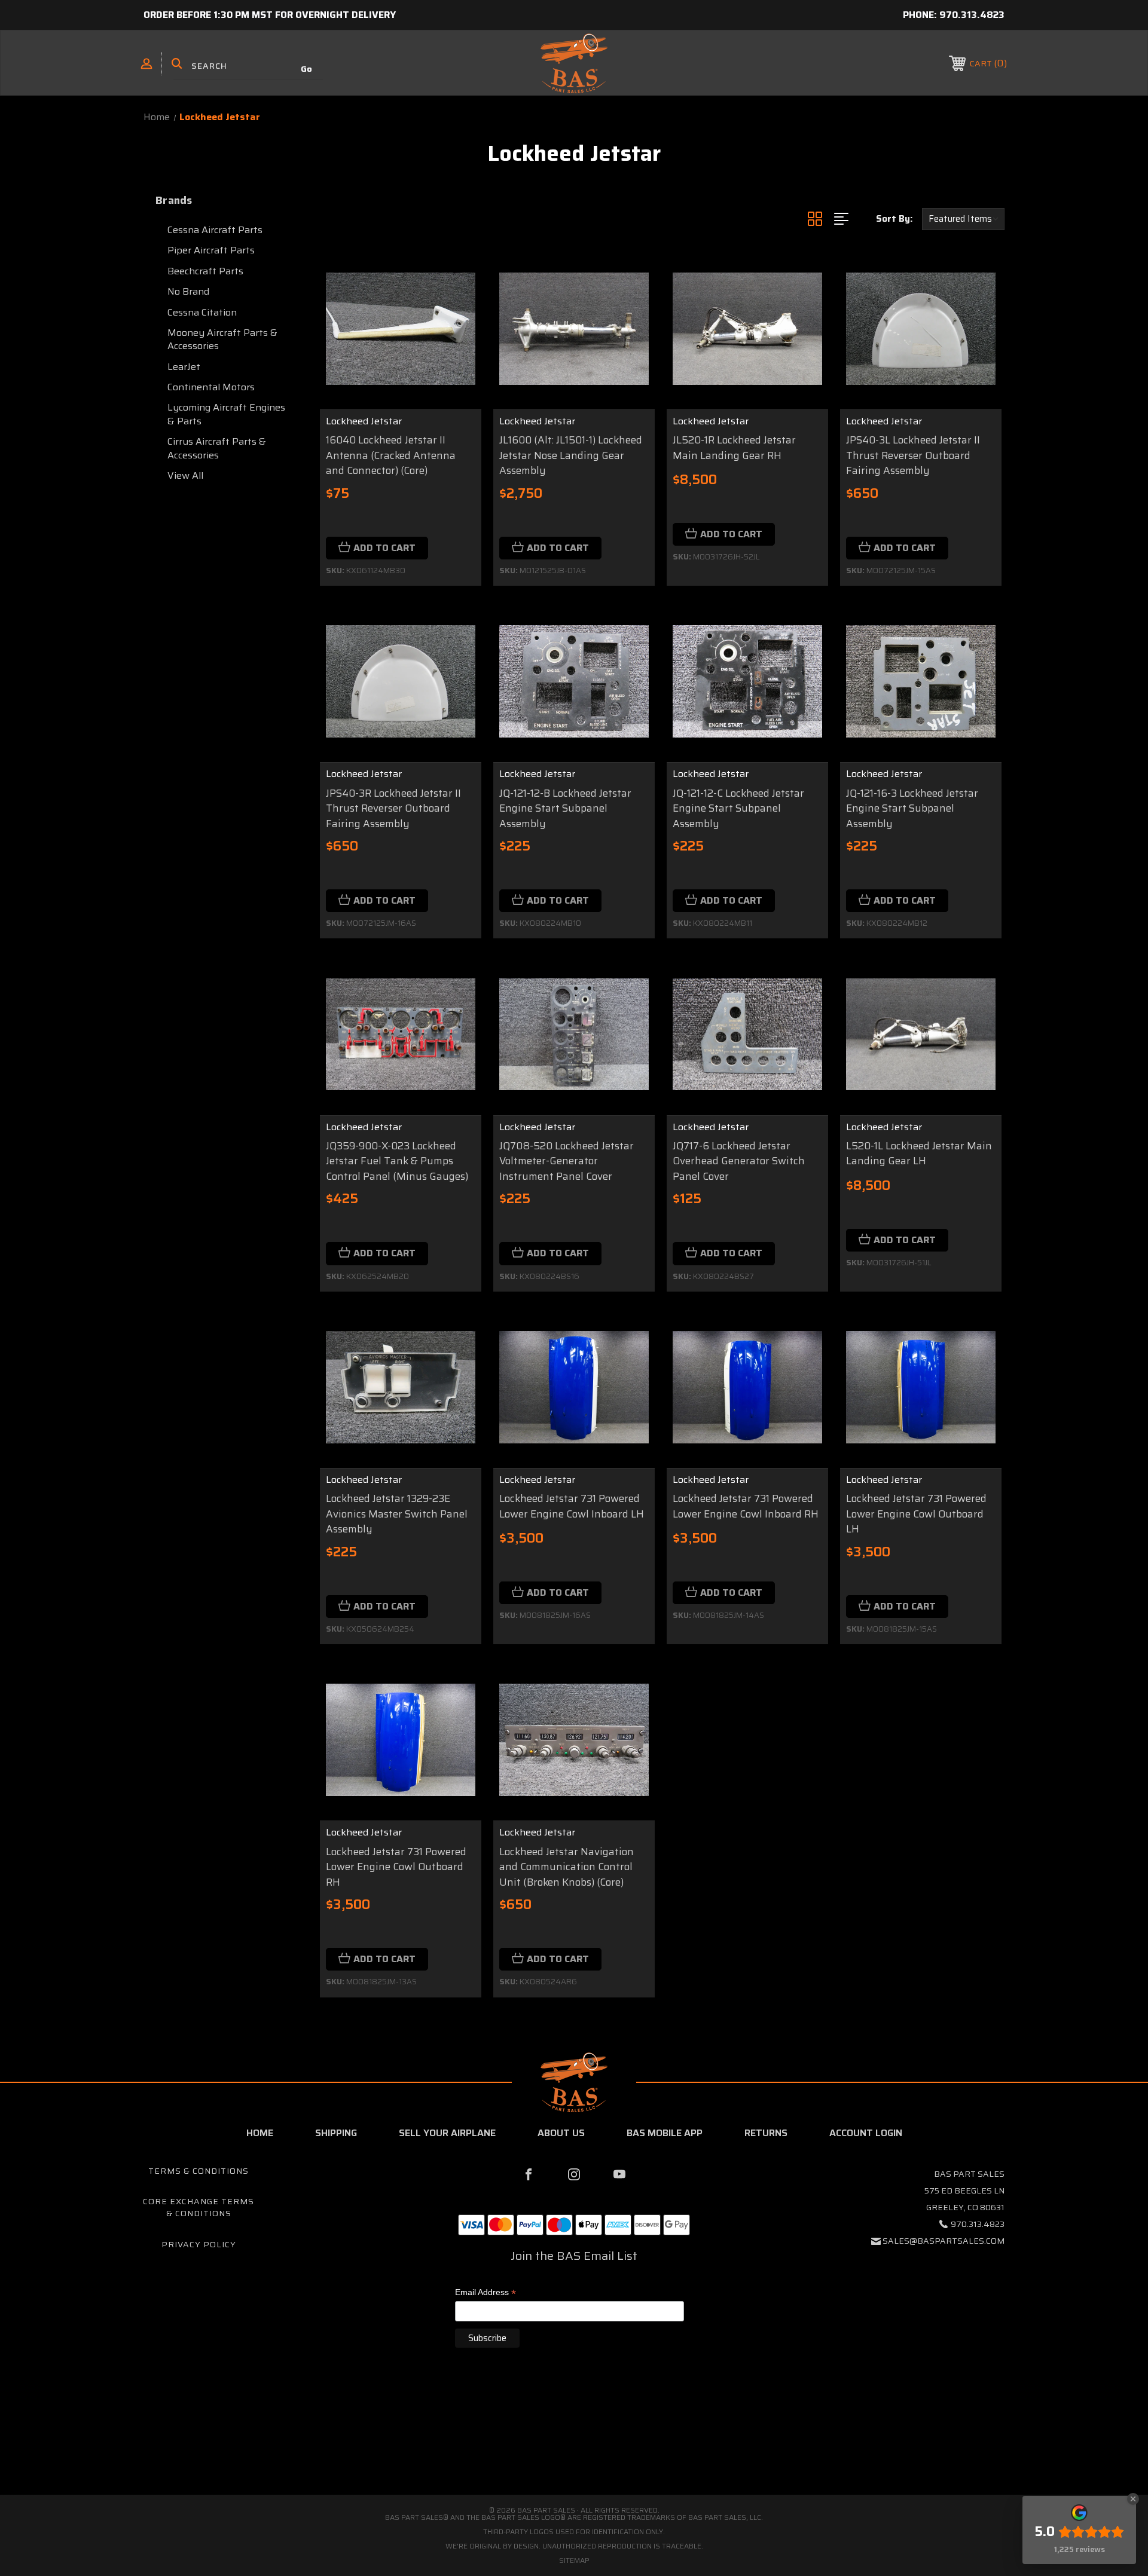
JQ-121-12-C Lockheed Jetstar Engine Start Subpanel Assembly (738, 809)
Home (260, 2133)
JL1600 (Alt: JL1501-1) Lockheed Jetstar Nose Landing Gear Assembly (571, 455)
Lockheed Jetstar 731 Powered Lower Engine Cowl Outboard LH (916, 1514)
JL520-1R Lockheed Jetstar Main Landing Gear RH (734, 448)
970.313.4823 (972, 15)
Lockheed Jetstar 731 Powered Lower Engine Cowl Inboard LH (572, 1506)
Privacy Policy (199, 2244)
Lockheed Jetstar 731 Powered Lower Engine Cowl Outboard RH (396, 1867)
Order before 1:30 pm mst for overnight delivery (270, 15)
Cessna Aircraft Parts (215, 230)
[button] (574, 2444)
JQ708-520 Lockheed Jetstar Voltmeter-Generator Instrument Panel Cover (567, 1161)
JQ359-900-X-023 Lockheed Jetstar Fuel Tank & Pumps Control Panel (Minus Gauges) (397, 1161)
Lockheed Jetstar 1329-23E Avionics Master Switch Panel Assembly (397, 1514)
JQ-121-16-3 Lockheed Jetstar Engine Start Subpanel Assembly (912, 809)
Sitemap (574, 2560)
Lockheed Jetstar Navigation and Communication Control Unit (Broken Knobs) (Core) (567, 1867)
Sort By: (894, 219)
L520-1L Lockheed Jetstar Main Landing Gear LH (919, 1154)
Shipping (336, 2133)
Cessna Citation (202, 312)
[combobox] (248, 66)
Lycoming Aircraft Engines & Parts (226, 414)
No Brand (188, 291)
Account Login (866, 2133)
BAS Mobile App (665, 2133)
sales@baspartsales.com (944, 2241)
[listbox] (963, 219)
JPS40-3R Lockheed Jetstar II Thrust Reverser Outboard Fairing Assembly (393, 809)
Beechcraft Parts (205, 271)
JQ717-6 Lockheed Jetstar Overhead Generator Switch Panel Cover (739, 1161)
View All (185, 475)
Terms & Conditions (199, 2171)
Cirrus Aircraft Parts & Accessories (217, 448)
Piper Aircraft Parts (211, 250)
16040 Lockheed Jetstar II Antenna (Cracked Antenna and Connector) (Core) (391, 455)
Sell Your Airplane (447, 2133)
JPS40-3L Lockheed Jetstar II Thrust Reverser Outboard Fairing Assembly (913, 455)
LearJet (184, 367)
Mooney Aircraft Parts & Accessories (222, 339)
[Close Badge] (1133, 2499)
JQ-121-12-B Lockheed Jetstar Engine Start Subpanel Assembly (565, 809)
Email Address (486, 2293)
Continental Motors (211, 387)
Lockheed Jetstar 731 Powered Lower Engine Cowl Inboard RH (746, 1506)
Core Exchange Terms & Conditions (199, 2207)
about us (561, 2133)
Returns (766, 2133)
